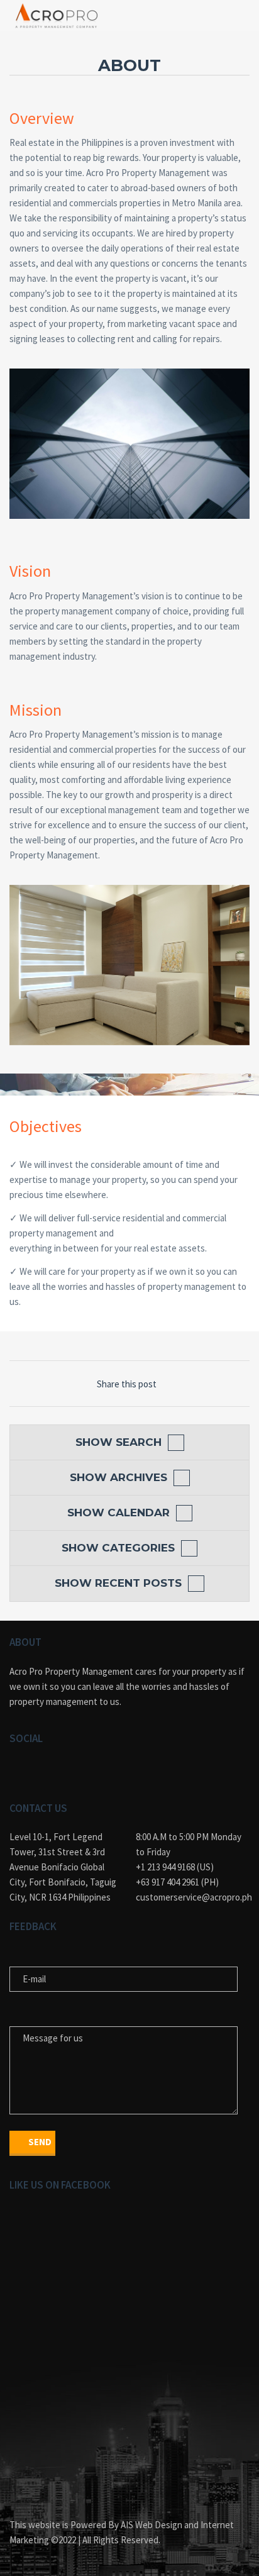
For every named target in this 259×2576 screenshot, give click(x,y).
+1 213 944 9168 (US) (175, 1867)
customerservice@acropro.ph (193, 1897)
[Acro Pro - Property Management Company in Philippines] (57, 16)
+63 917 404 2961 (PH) (177, 1882)
